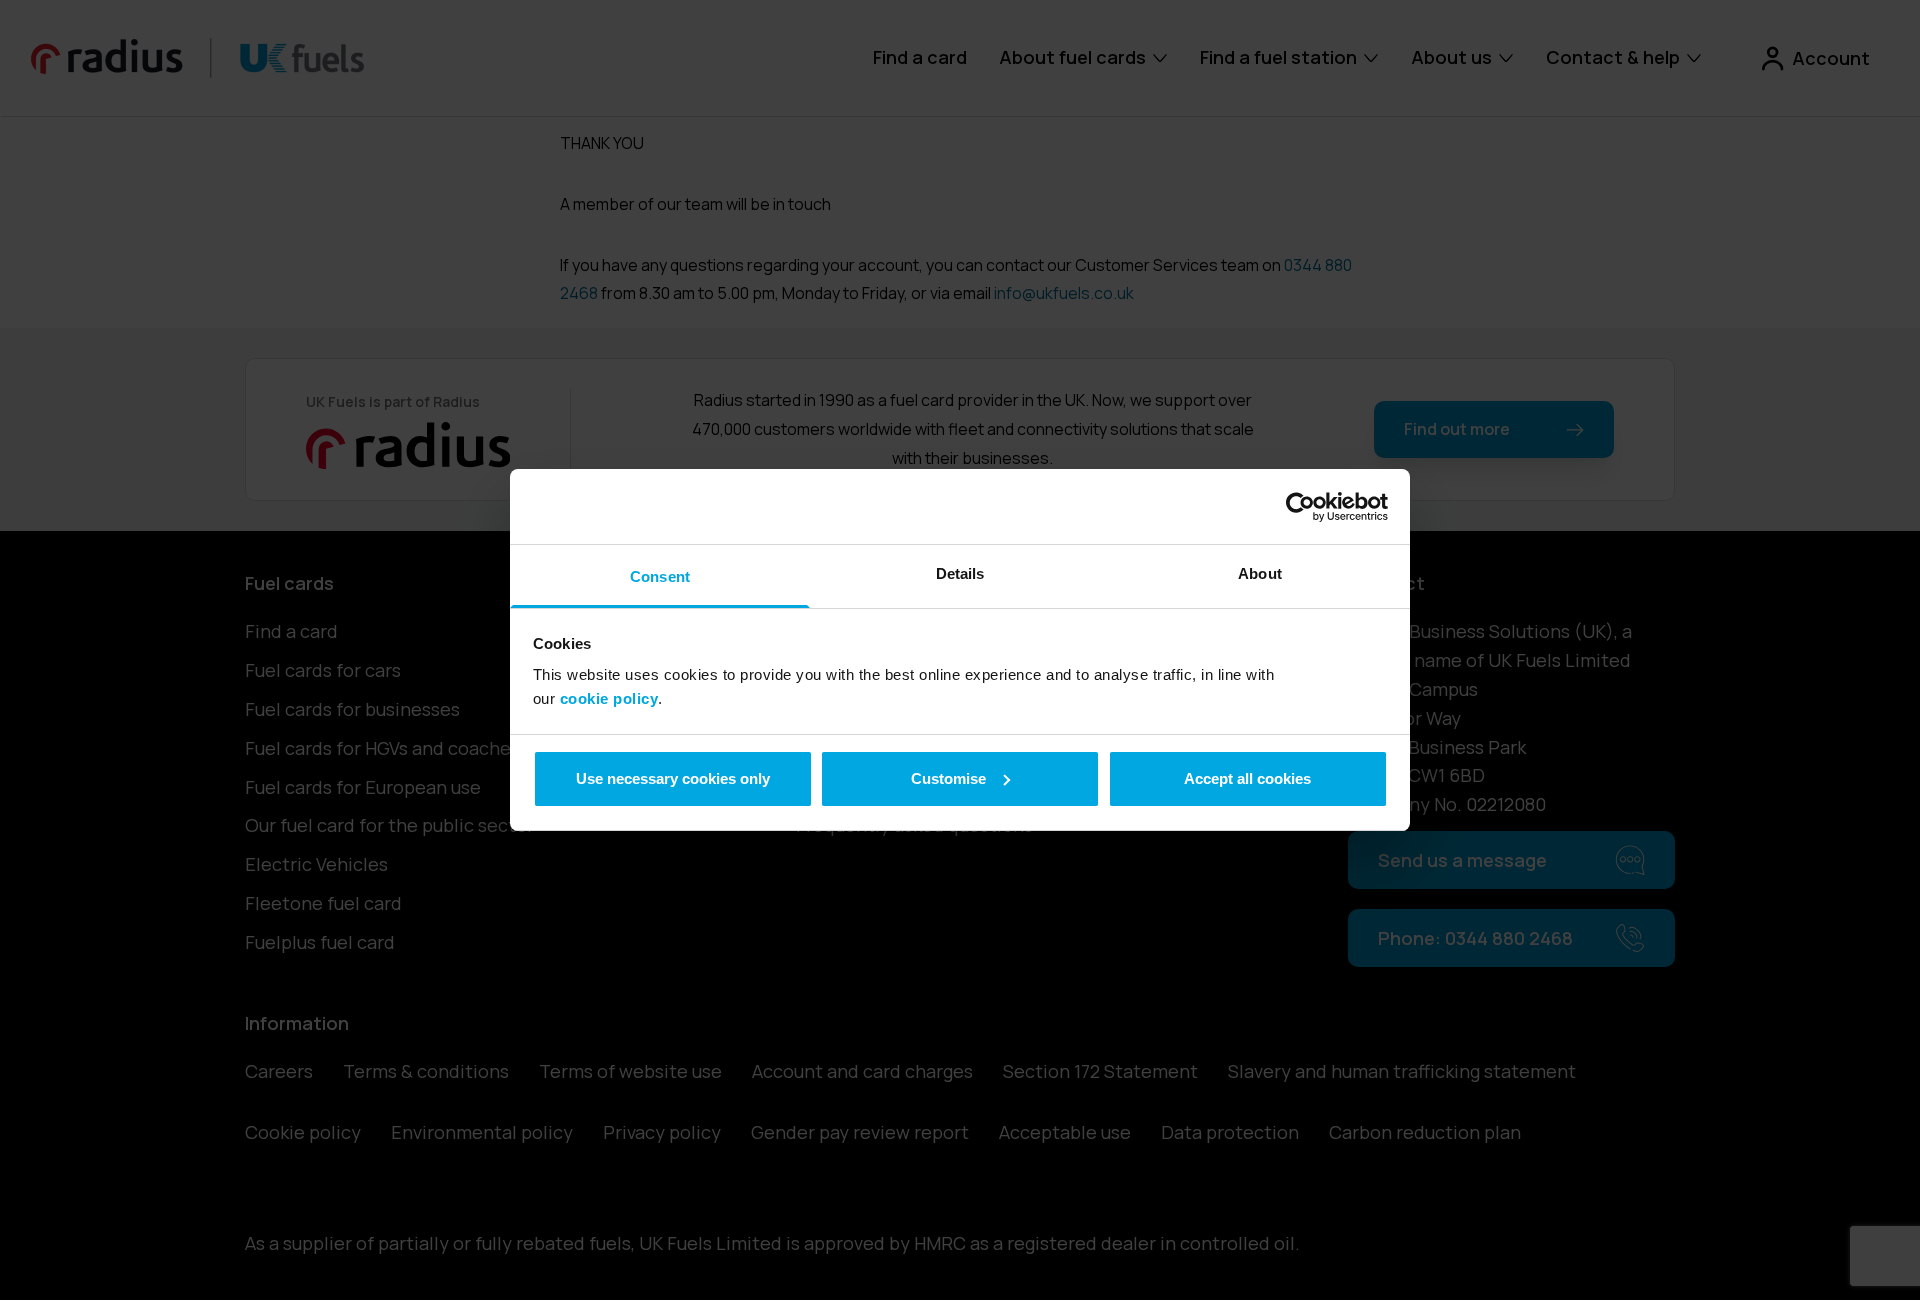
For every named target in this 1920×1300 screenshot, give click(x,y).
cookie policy (609, 698)
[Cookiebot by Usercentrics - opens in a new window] (1300, 507)
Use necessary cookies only (673, 778)
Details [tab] (960, 573)
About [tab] (1260, 573)
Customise (948, 778)
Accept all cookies (1247, 778)
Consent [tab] (660, 576)
